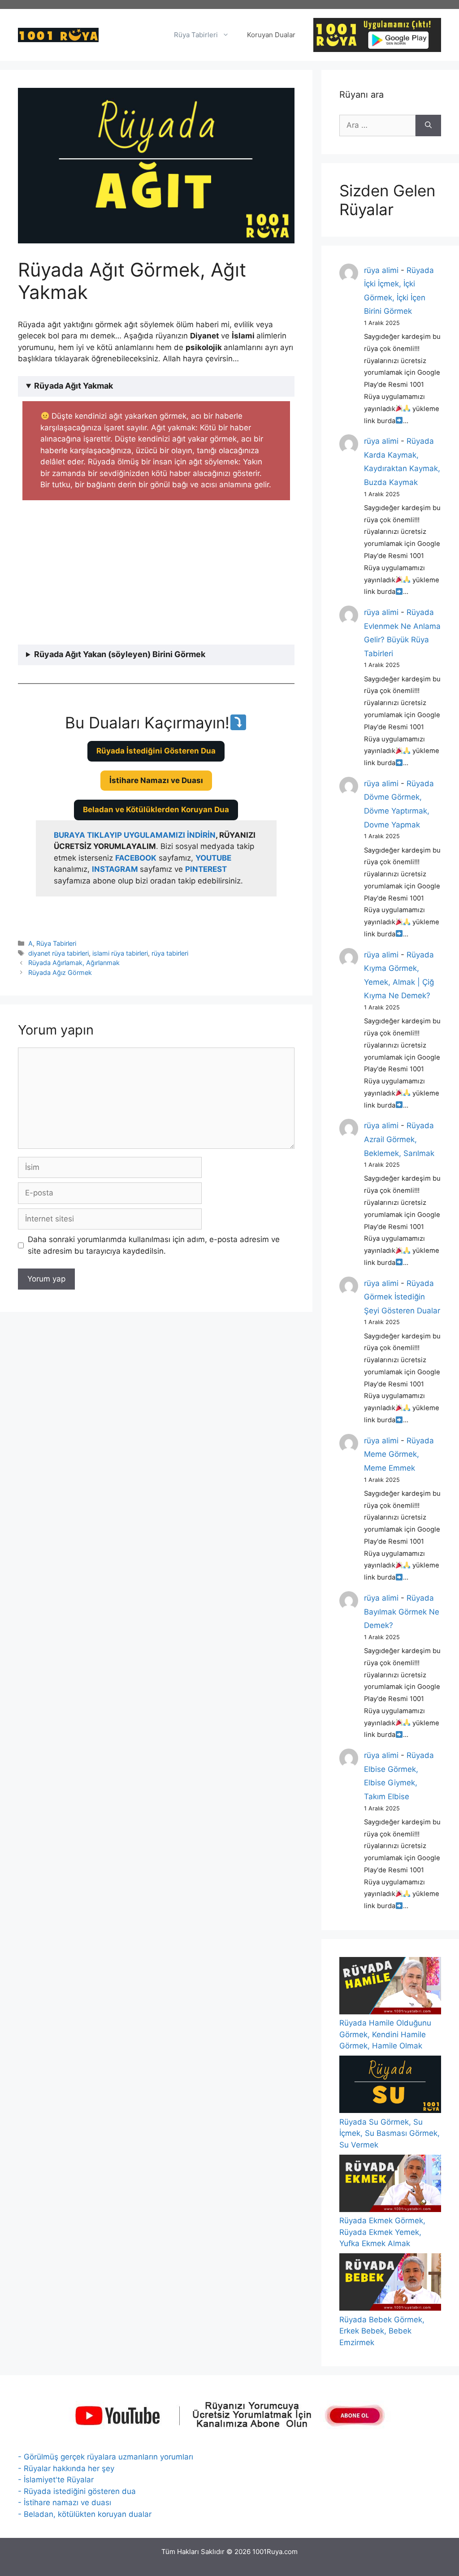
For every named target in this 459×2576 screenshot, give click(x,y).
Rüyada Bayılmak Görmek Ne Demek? (402, 1612)
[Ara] (428, 126)
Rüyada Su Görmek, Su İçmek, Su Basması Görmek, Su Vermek (390, 2133)
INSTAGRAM (115, 869)
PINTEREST (206, 869)
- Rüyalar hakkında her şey (66, 2468)
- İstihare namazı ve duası (65, 2502)
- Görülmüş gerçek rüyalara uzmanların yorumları (106, 2457)
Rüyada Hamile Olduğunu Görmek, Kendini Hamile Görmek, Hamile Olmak (385, 2034)
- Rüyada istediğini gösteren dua (77, 2491)
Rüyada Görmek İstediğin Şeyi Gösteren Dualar (402, 1297)
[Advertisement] (161, 574)
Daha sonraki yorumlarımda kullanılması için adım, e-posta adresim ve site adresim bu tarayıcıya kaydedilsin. (154, 1245)
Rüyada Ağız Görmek (60, 972)
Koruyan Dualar (271, 35)
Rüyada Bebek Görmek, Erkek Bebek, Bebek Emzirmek (382, 2331)
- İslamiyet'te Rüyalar (56, 2480)
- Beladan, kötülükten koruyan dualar (85, 2514)
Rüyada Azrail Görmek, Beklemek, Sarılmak (399, 1139)
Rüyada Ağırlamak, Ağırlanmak (74, 963)
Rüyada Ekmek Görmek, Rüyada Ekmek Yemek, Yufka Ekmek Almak (382, 2232)
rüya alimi (381, 270)
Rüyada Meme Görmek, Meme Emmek (399, 1454)
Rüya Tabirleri (196, 35)
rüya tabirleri (170, 953)
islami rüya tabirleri (120, 953)
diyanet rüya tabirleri (58, 953)
